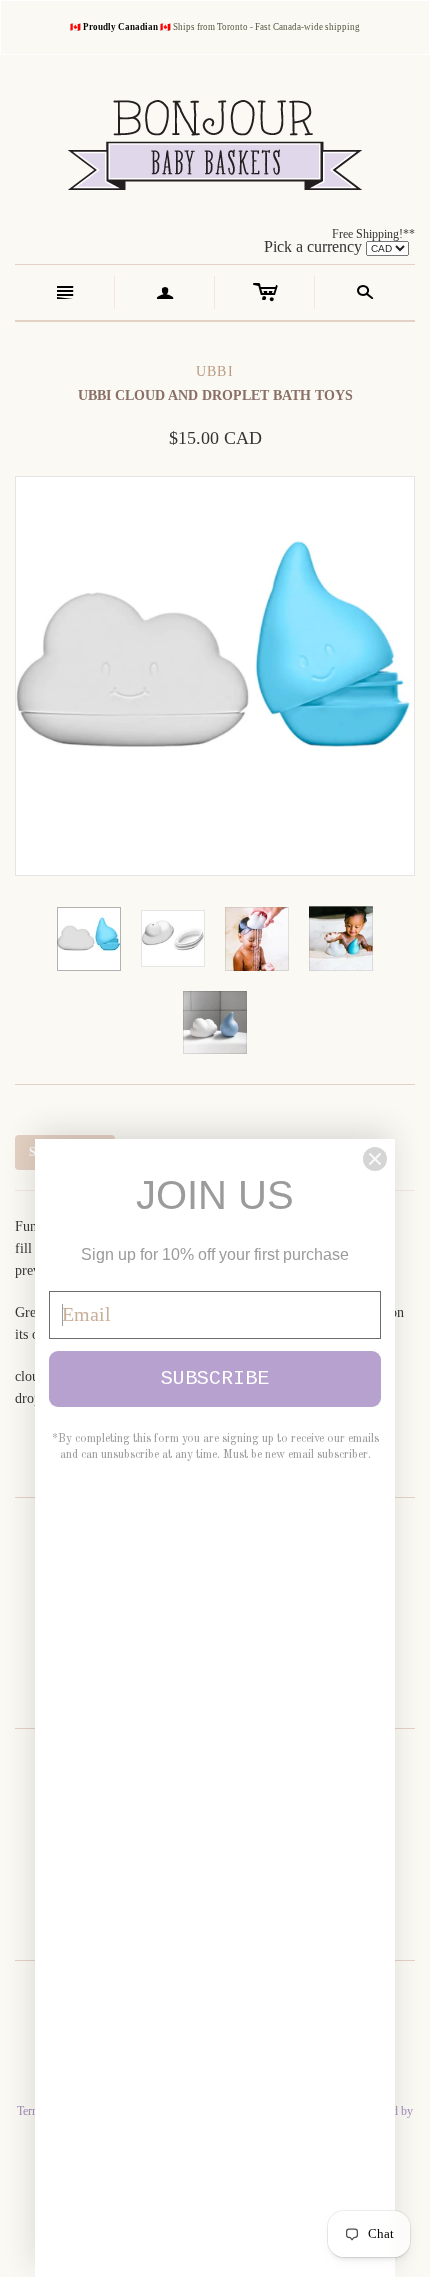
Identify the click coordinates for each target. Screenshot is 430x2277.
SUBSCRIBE (215, 1378)
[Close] (375, 1159)
